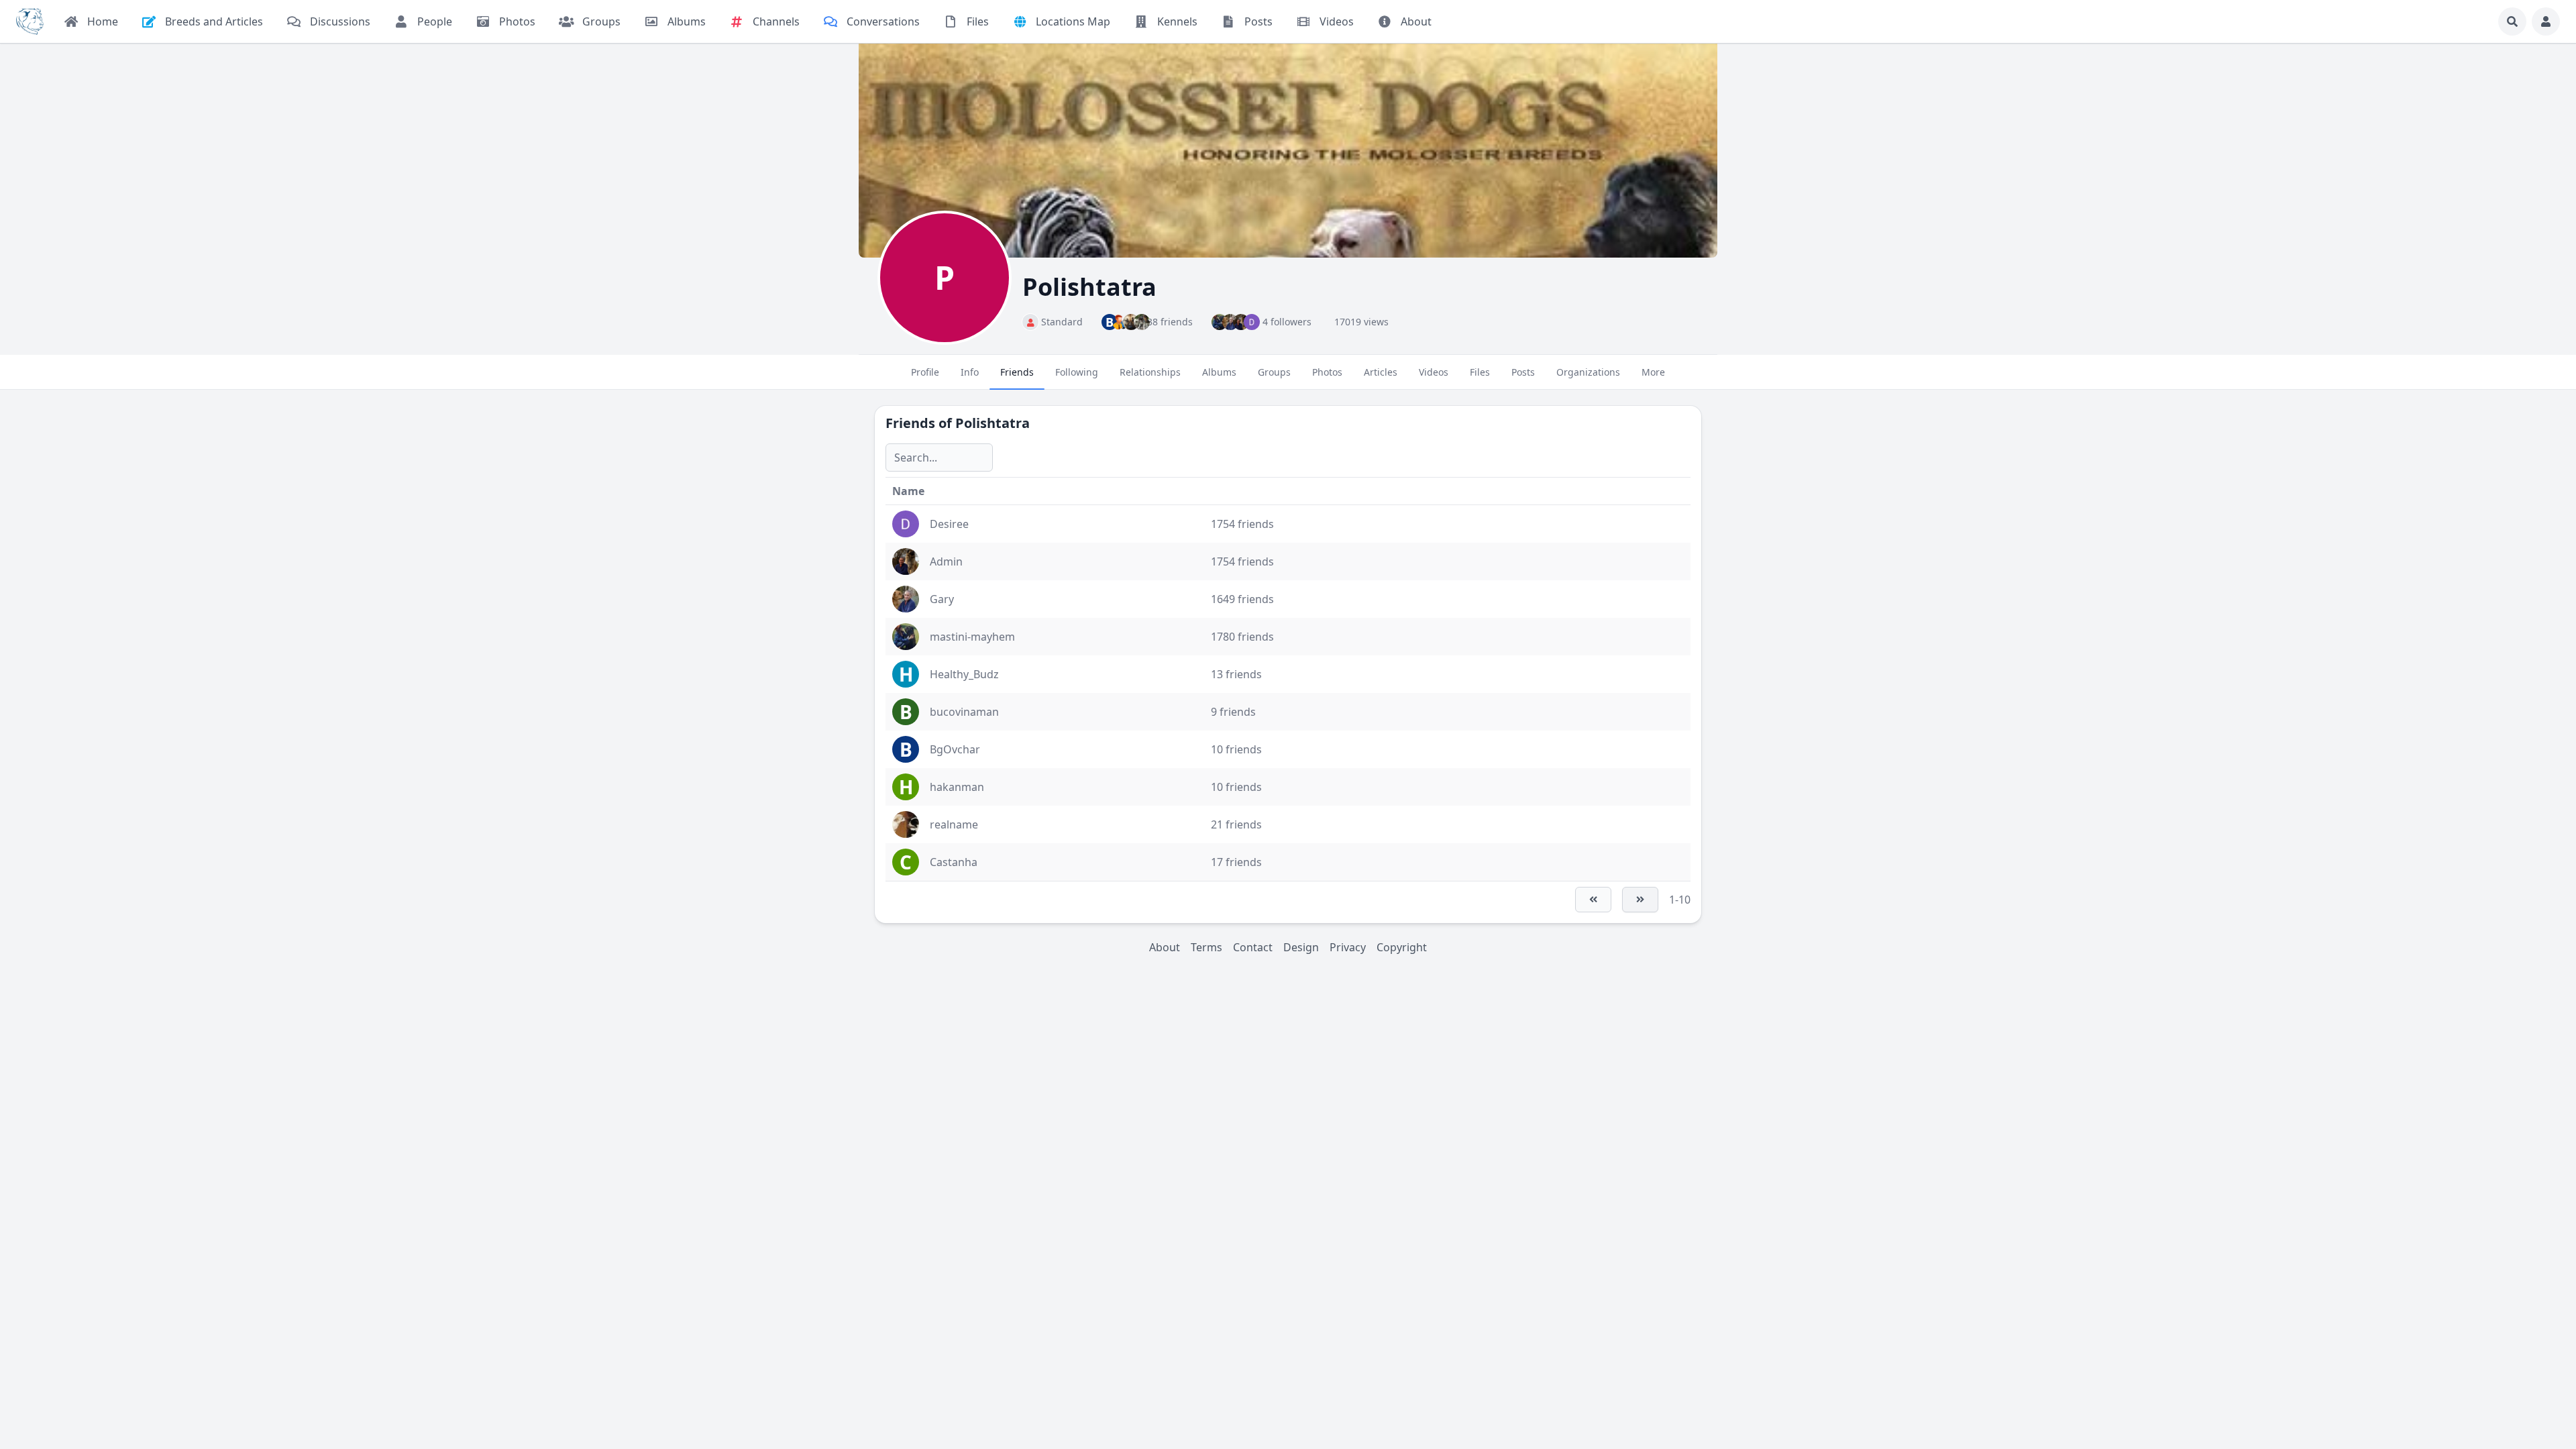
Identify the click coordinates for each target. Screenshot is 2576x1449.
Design (1301, 947)
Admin (946, 561)
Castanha (954, 862)
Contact (1253, 947)
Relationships (1150, 372)
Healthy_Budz (964, 674)
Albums (1219, 372)
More (1653, 372)
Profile (925, 372)
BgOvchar (955, 749)
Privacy (1348, 947)
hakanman (957, 787)
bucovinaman (964, 712)
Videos (1434, 372)
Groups (1274, 372)
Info (970, 372)
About (1165, 947)
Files (1480, 372)
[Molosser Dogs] (30, 21)
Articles (1381, 372)
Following (1077, 372)
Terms (1206, 947)
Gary (942, 599)
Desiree (949, 524)
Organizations (1588, 372)
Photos (1327, 372)
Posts (1523, 372)
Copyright (1402, 947)
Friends (1017, 372)
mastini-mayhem (972, 637)
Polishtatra (992, 423)
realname (954, 824)
